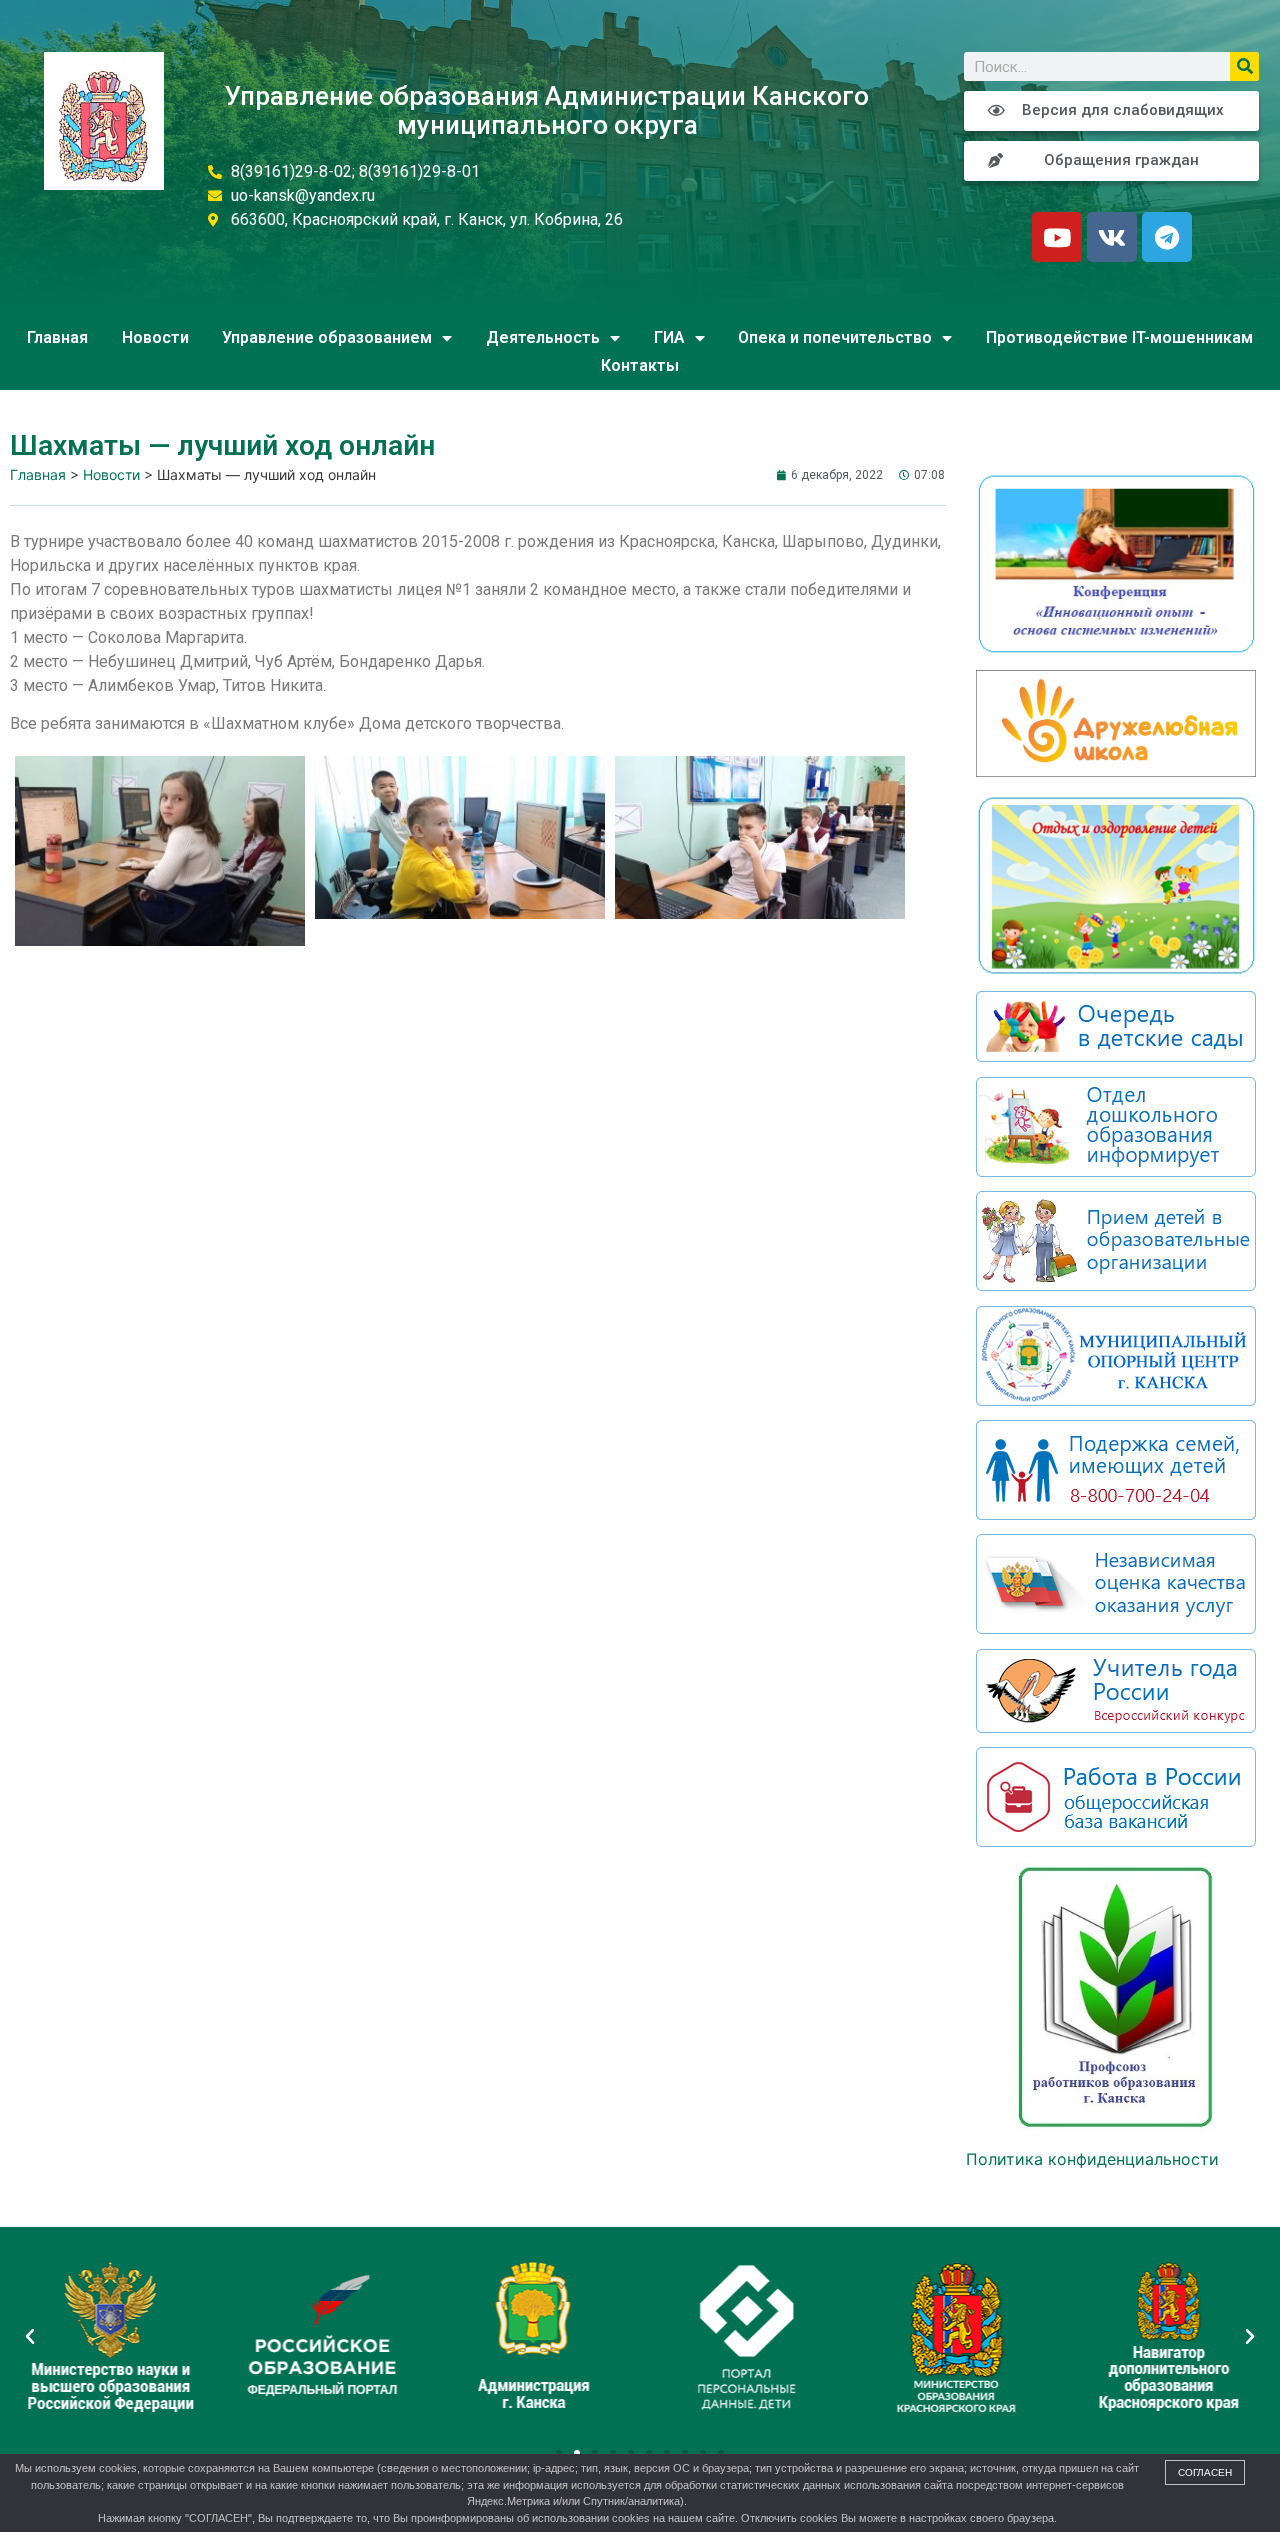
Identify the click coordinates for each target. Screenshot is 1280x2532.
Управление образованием (327, 337)
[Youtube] (1057, 237)
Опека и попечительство (835, 337)
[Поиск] (1244, 66)
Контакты (640, 365)
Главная (57, 337)
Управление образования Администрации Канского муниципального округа (547, 110)
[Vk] (1112, 237)
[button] (559, 2453)
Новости (155, 337)
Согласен (1205, 2472)
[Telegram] (1167, 237)
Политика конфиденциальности (1092, 2159)
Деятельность (543, 337)
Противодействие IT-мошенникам (1119, 337)
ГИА (669, 337)
